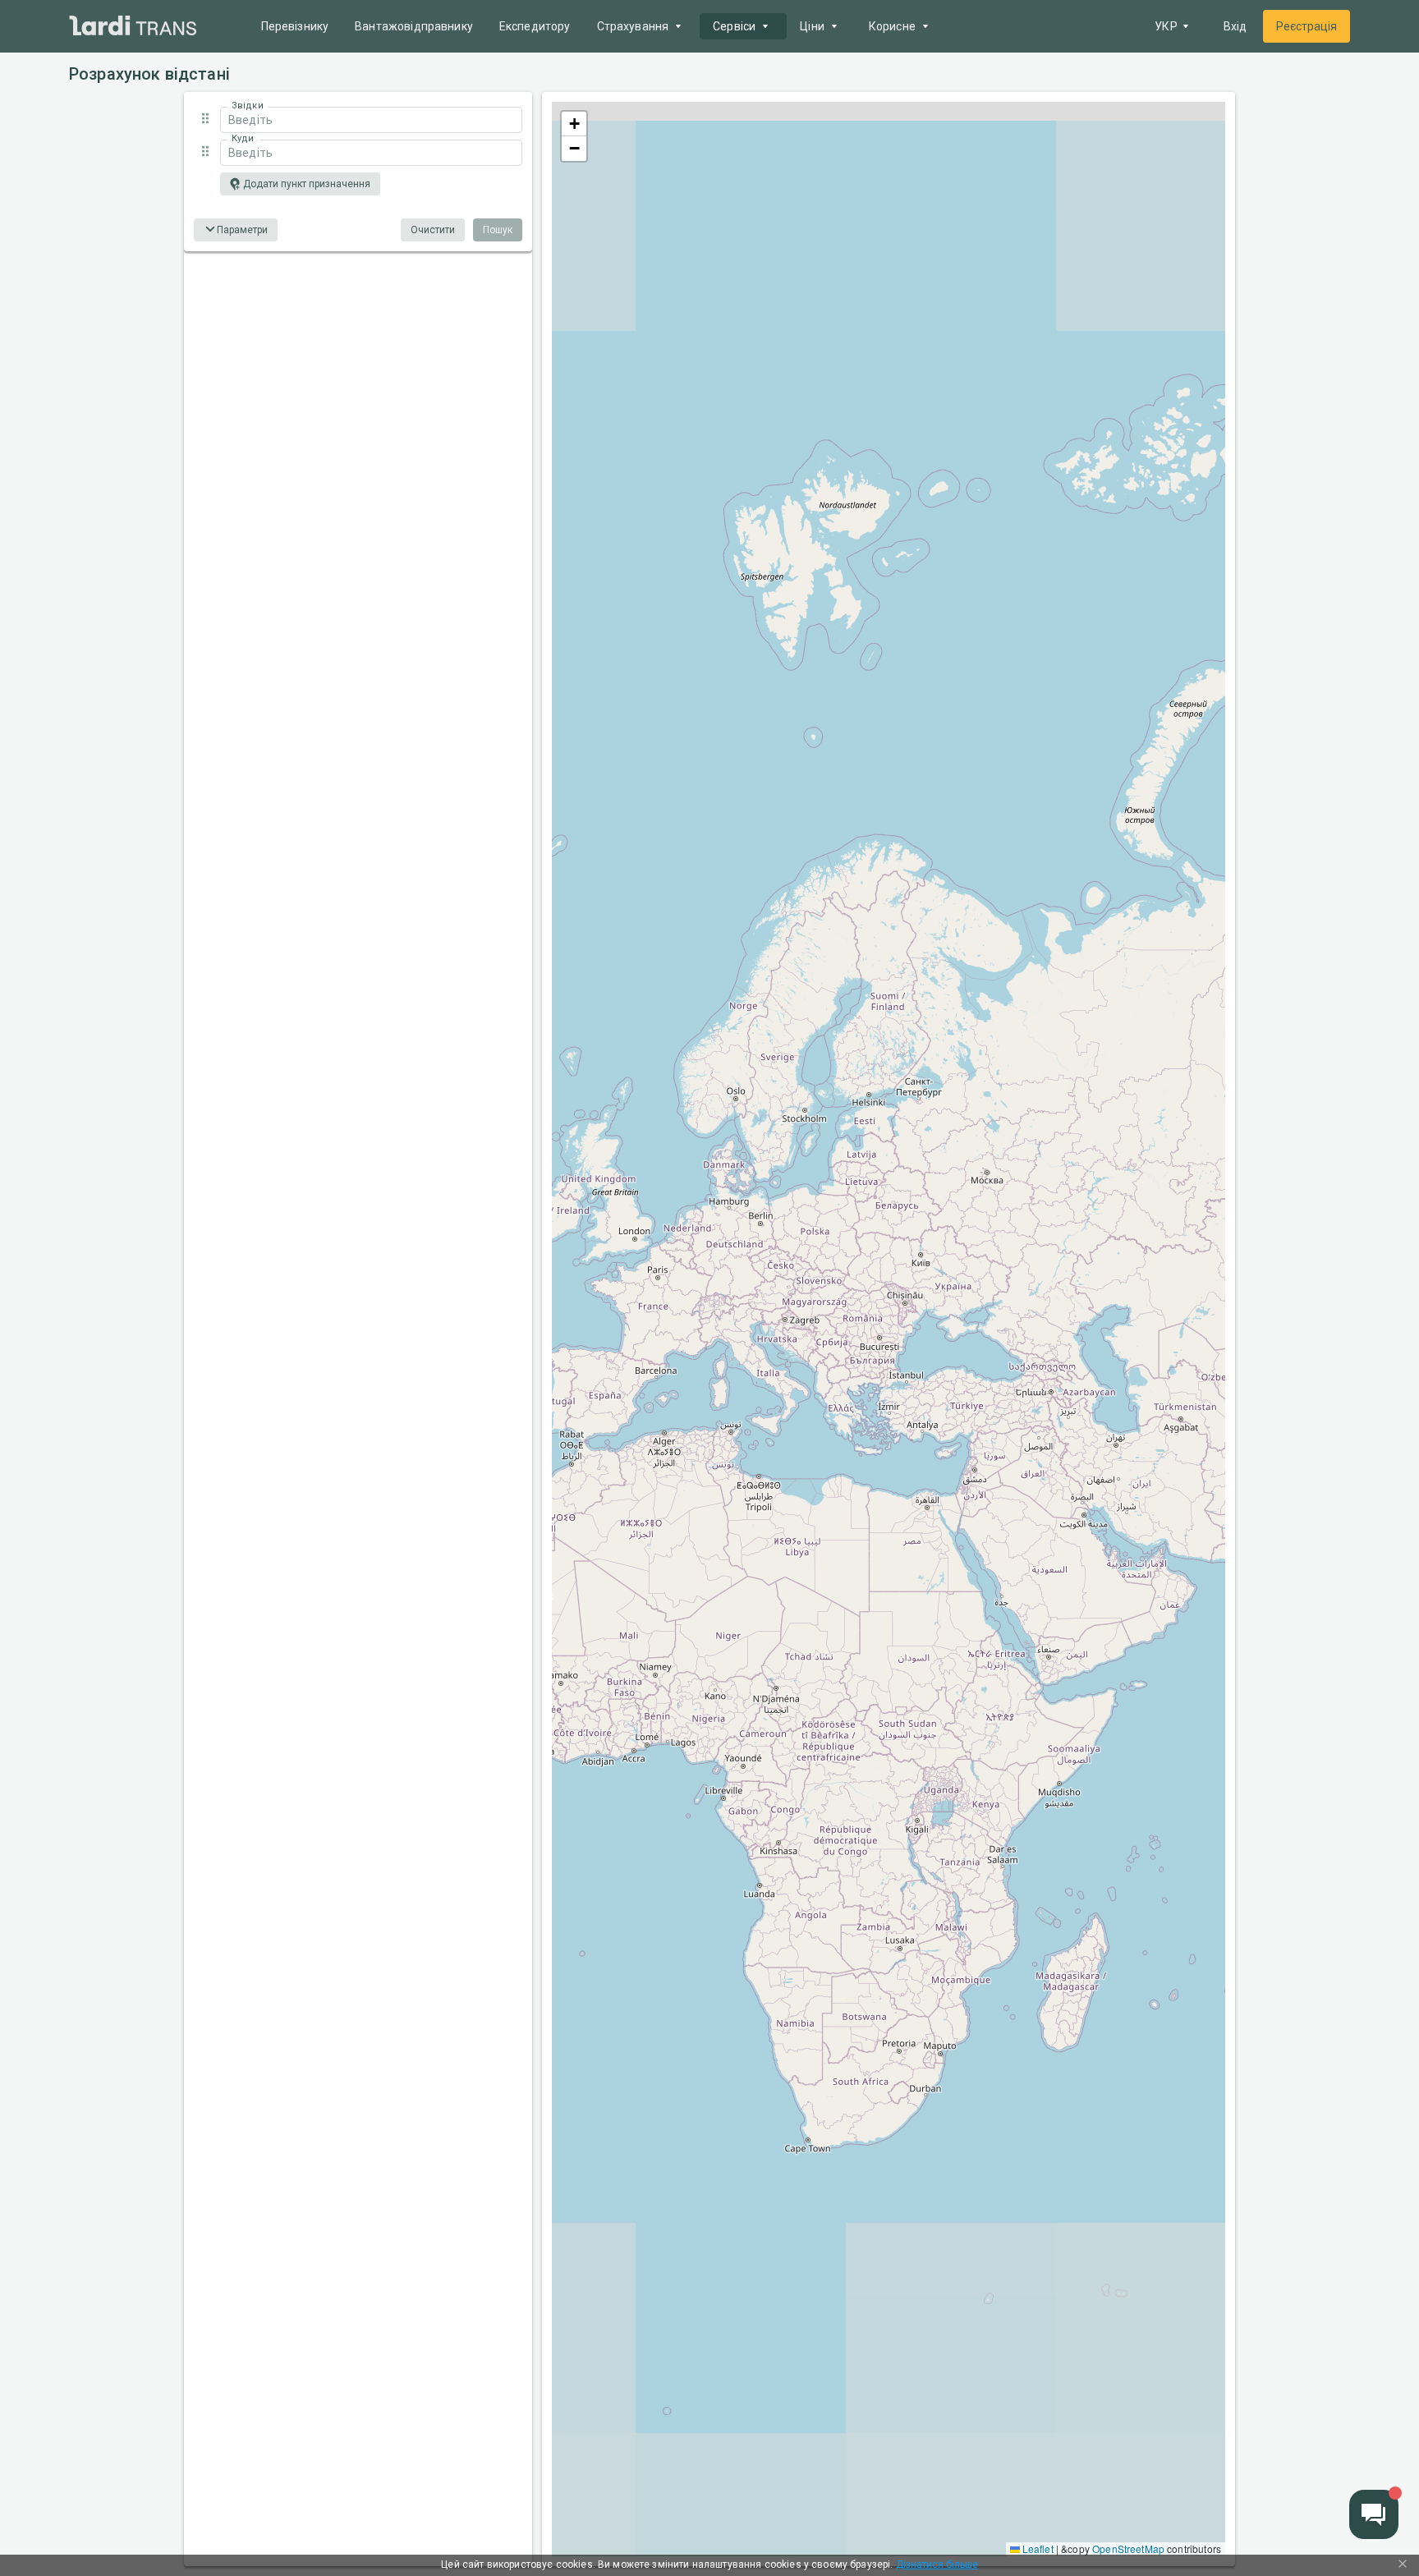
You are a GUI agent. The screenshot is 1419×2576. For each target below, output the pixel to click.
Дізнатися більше (937, 2565)
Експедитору (535, 26)
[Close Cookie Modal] (1403, 2565)
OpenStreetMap (1128, 2548)
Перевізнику (295, 26)
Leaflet (1037, 2548)
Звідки (248, 106)
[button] (358, 118)
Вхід (1235, 26)
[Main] (133, 27)
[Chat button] (1374, 2514)
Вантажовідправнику (414, 26)
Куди (243, 138)
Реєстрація (1306, 26)
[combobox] (371, 120)
